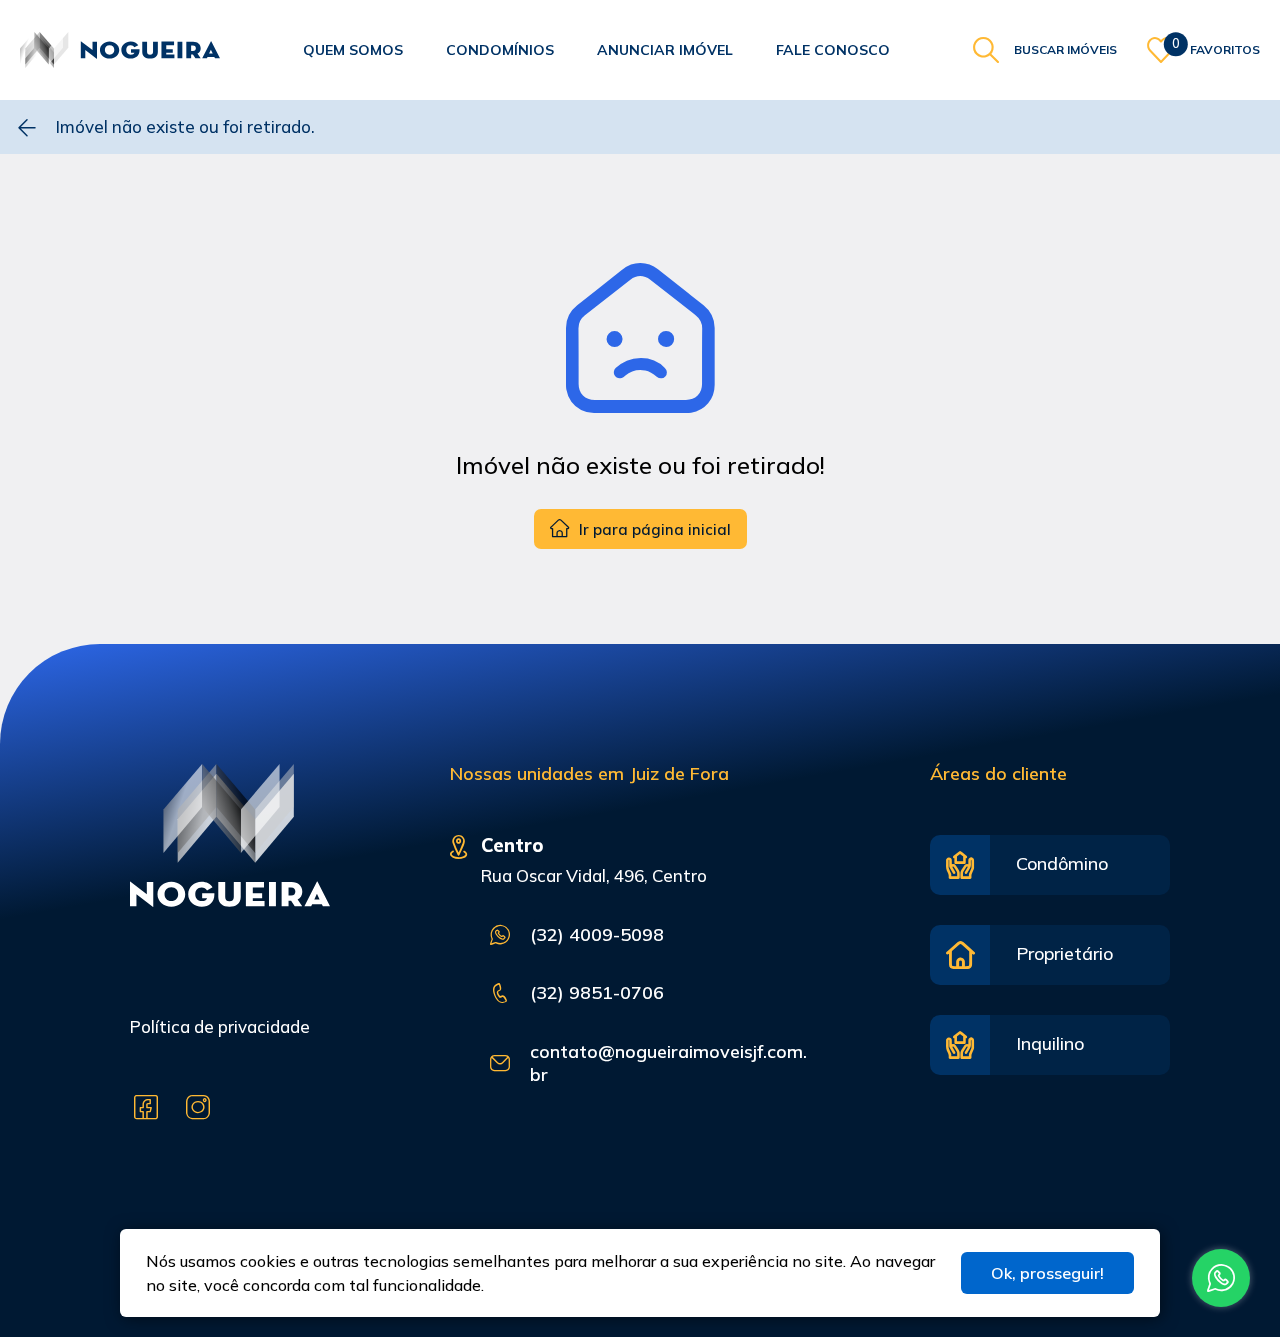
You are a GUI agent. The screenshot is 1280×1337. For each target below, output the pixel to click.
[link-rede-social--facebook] (146, 1108)
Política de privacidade (220, 1026)
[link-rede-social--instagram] (198, 1108)
